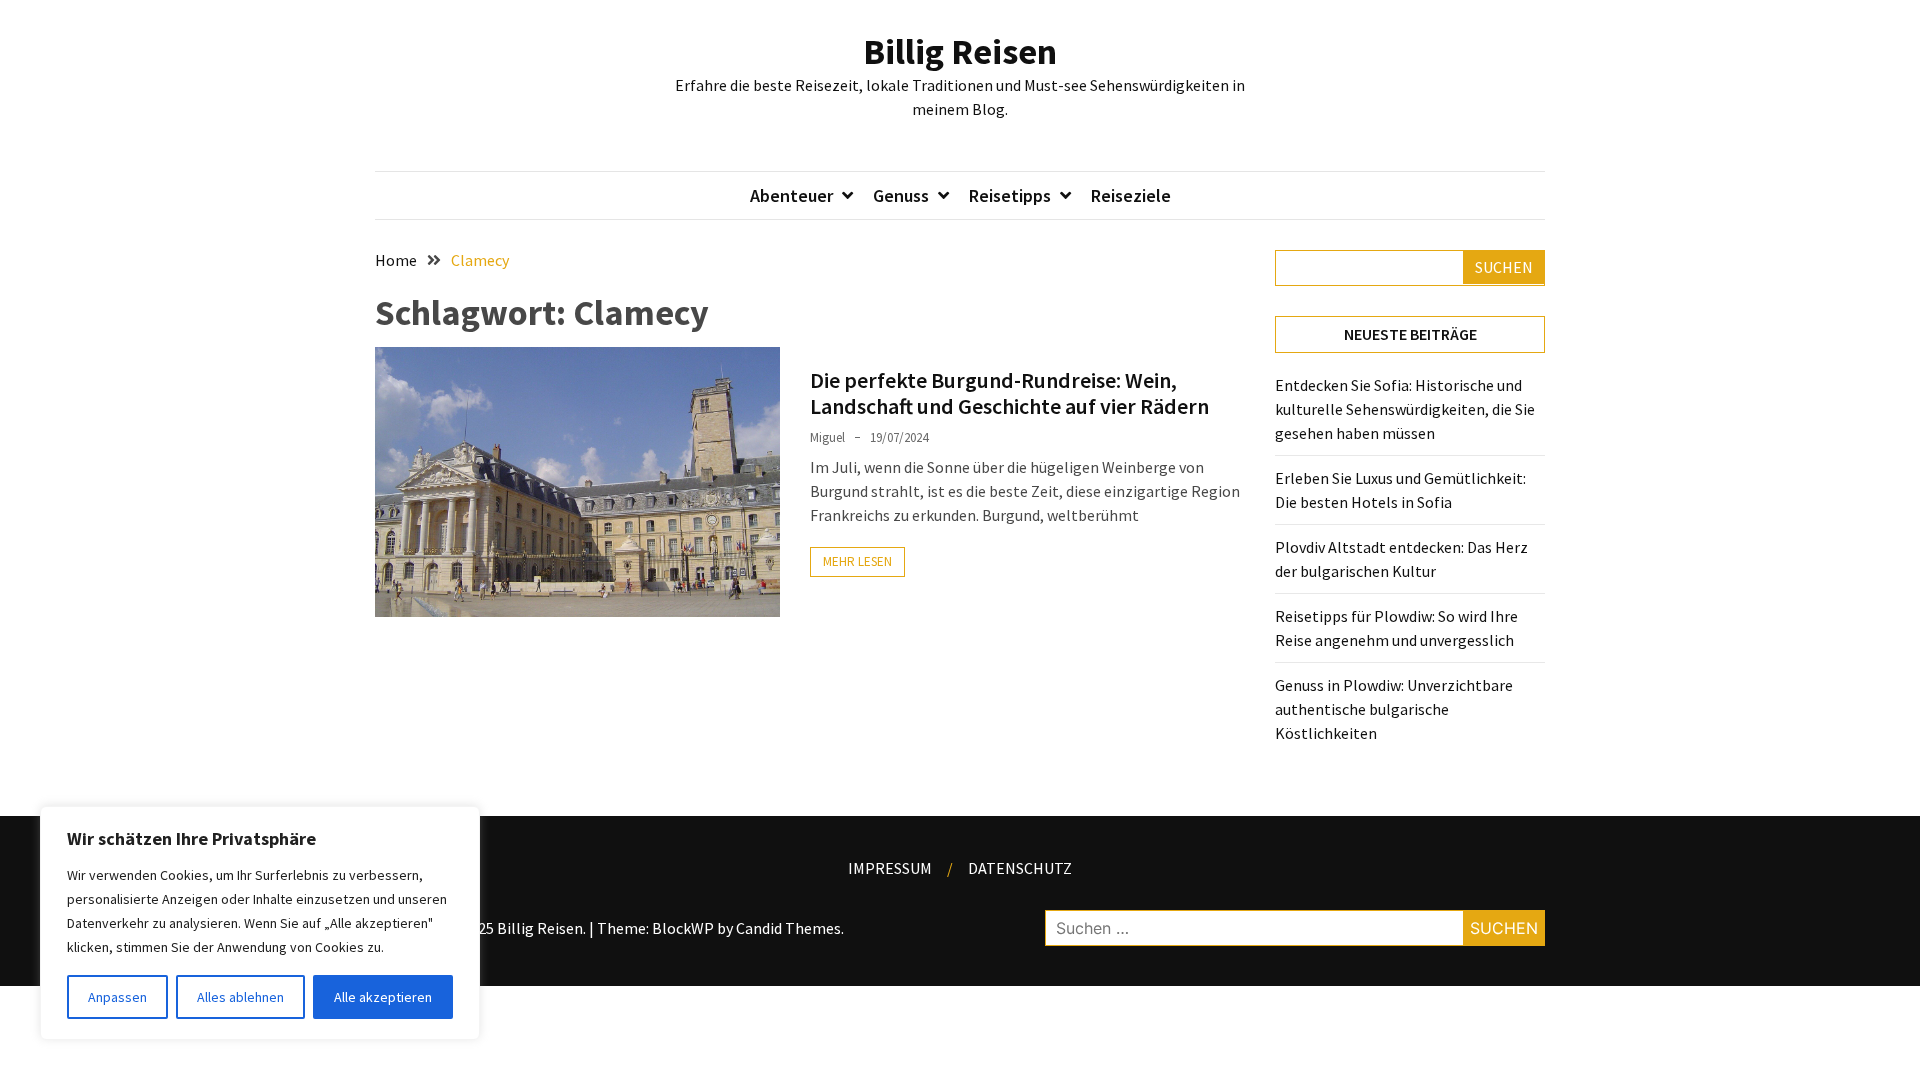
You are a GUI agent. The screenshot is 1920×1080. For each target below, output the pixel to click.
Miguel (827, 437)
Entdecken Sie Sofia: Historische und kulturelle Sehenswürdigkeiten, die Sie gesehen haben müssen (1405, 409)
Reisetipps (1010, 195)
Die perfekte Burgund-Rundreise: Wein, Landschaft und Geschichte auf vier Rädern (1009, 393)
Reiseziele (1131, 195)
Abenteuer (791, 195)
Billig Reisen (960, 51)
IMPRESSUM (890, 868)
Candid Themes (788, 928)
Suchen (1504, 267)
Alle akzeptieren (383, 997)
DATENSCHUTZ (1020, 868)
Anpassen (117, 997)
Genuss (901, 195)
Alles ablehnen (240, 997)
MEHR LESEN (857, 561)
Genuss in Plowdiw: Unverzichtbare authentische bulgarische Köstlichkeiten (1394, 709)
